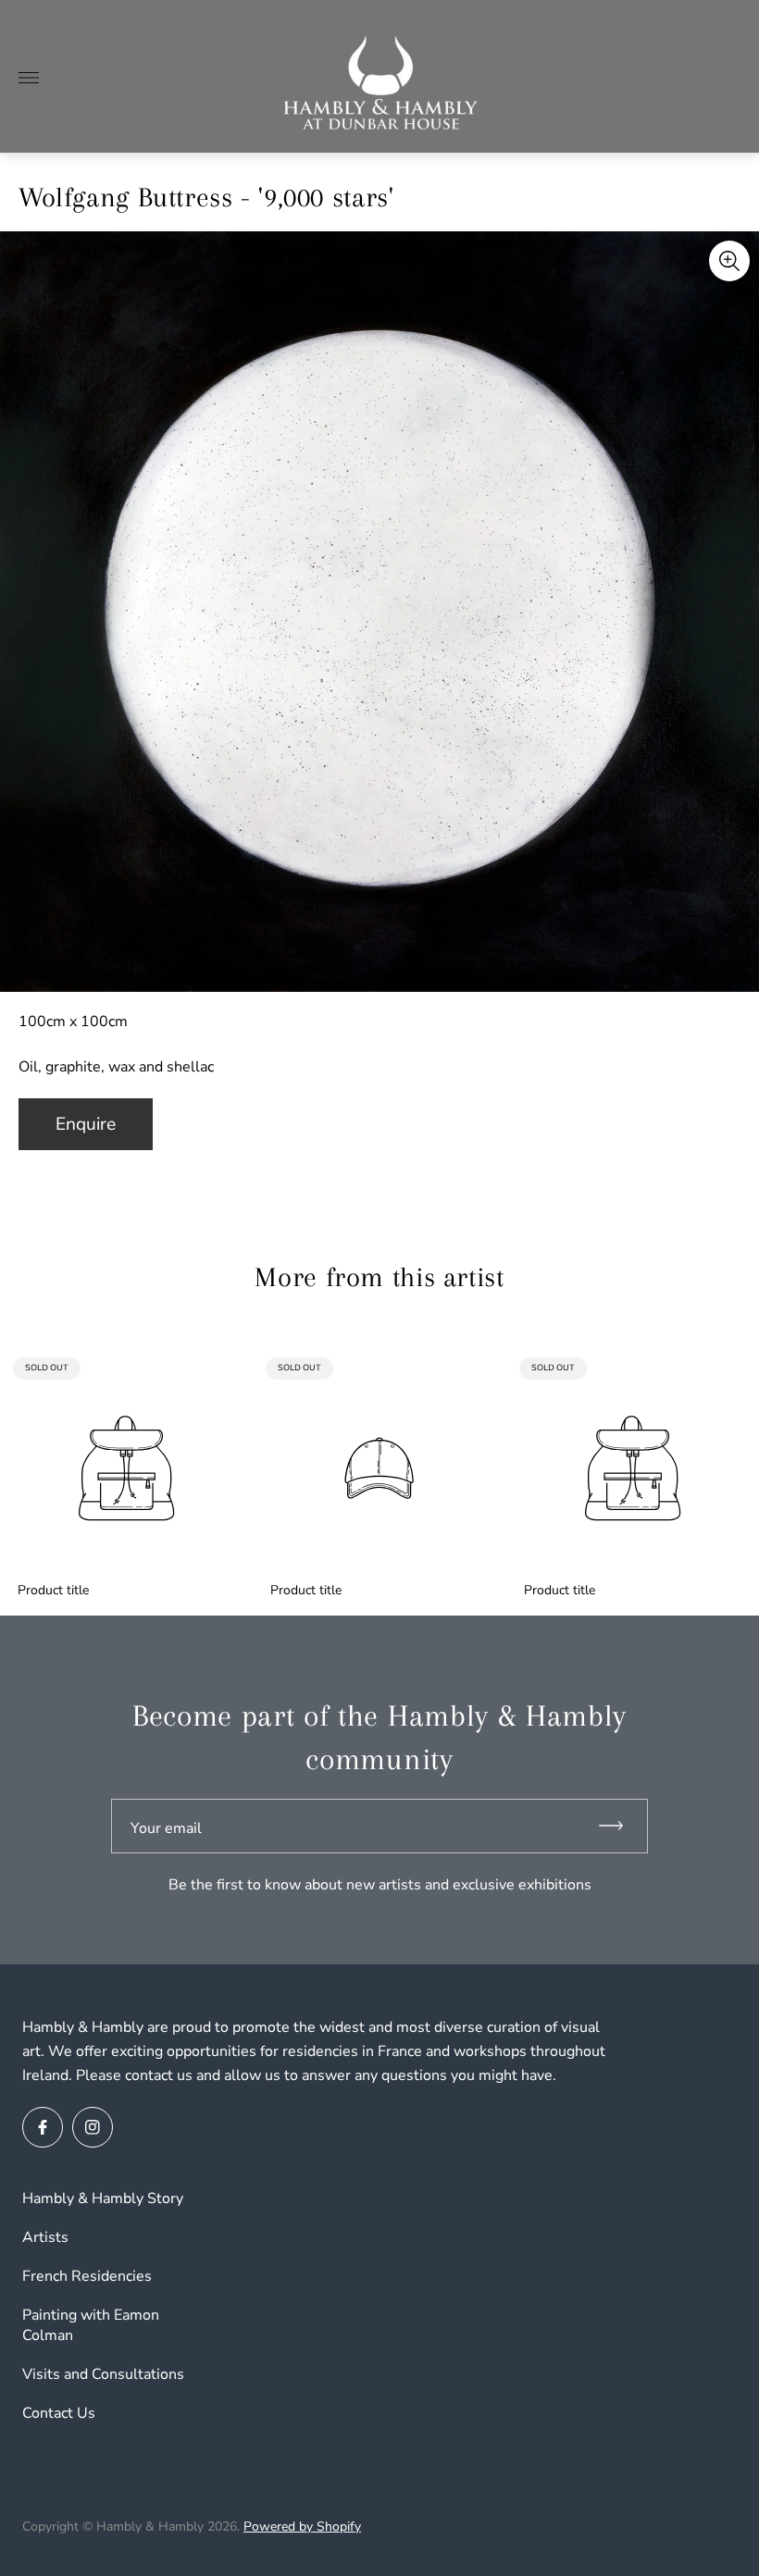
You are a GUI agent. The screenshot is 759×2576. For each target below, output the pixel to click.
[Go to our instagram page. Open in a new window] (93, 2127)
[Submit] (619, 1826)
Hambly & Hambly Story (103, 2198)
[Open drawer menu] (29, 78)
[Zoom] (729, 261)
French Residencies (87, 2276)
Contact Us (59, 2413)
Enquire (86, 1124)
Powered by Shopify (302, 2526)
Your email (166, 1828)
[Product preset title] (126, 1468)
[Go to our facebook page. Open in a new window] (43, 2127)
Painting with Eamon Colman (91, 2325)
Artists (45, 2237)
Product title (53, 1591)
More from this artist (379, 1277)
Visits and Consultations (103, 2374)
